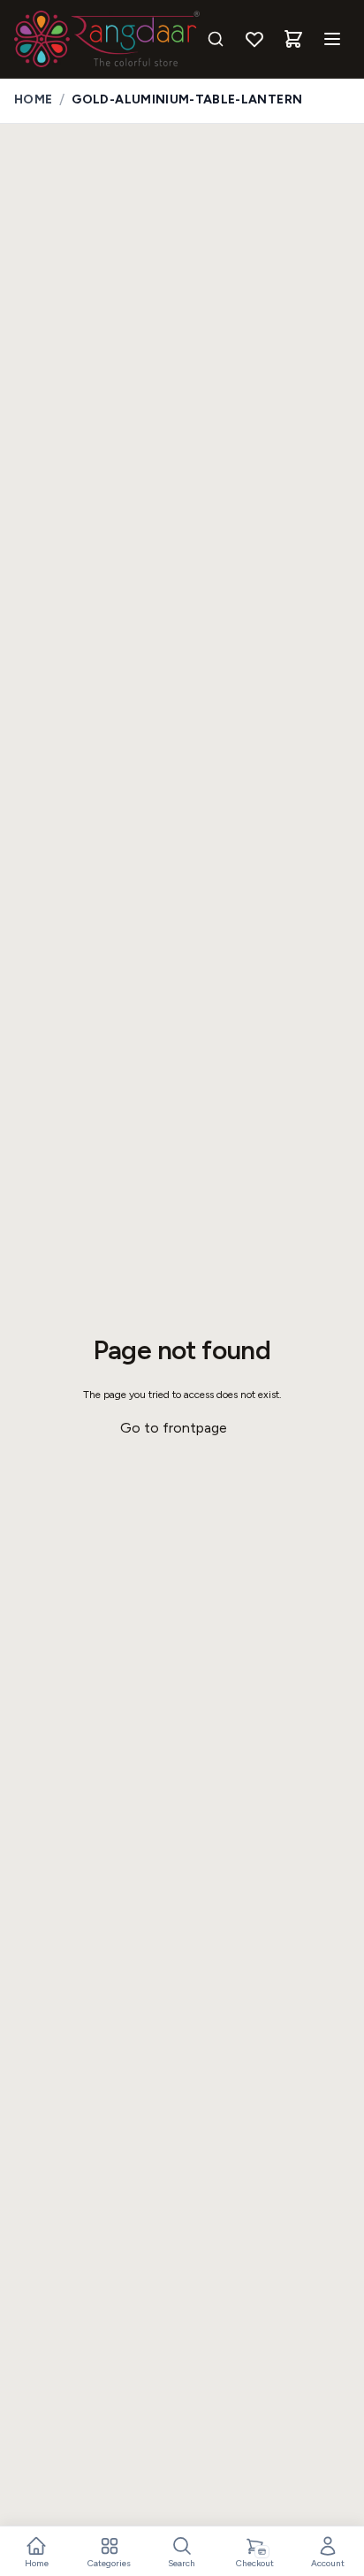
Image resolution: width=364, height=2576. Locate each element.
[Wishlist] (254, 39)
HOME (33, 99)
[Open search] (216, 39)
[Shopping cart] (293, 39)
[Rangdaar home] (107, 39)
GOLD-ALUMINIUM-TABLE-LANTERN (187, 99)
